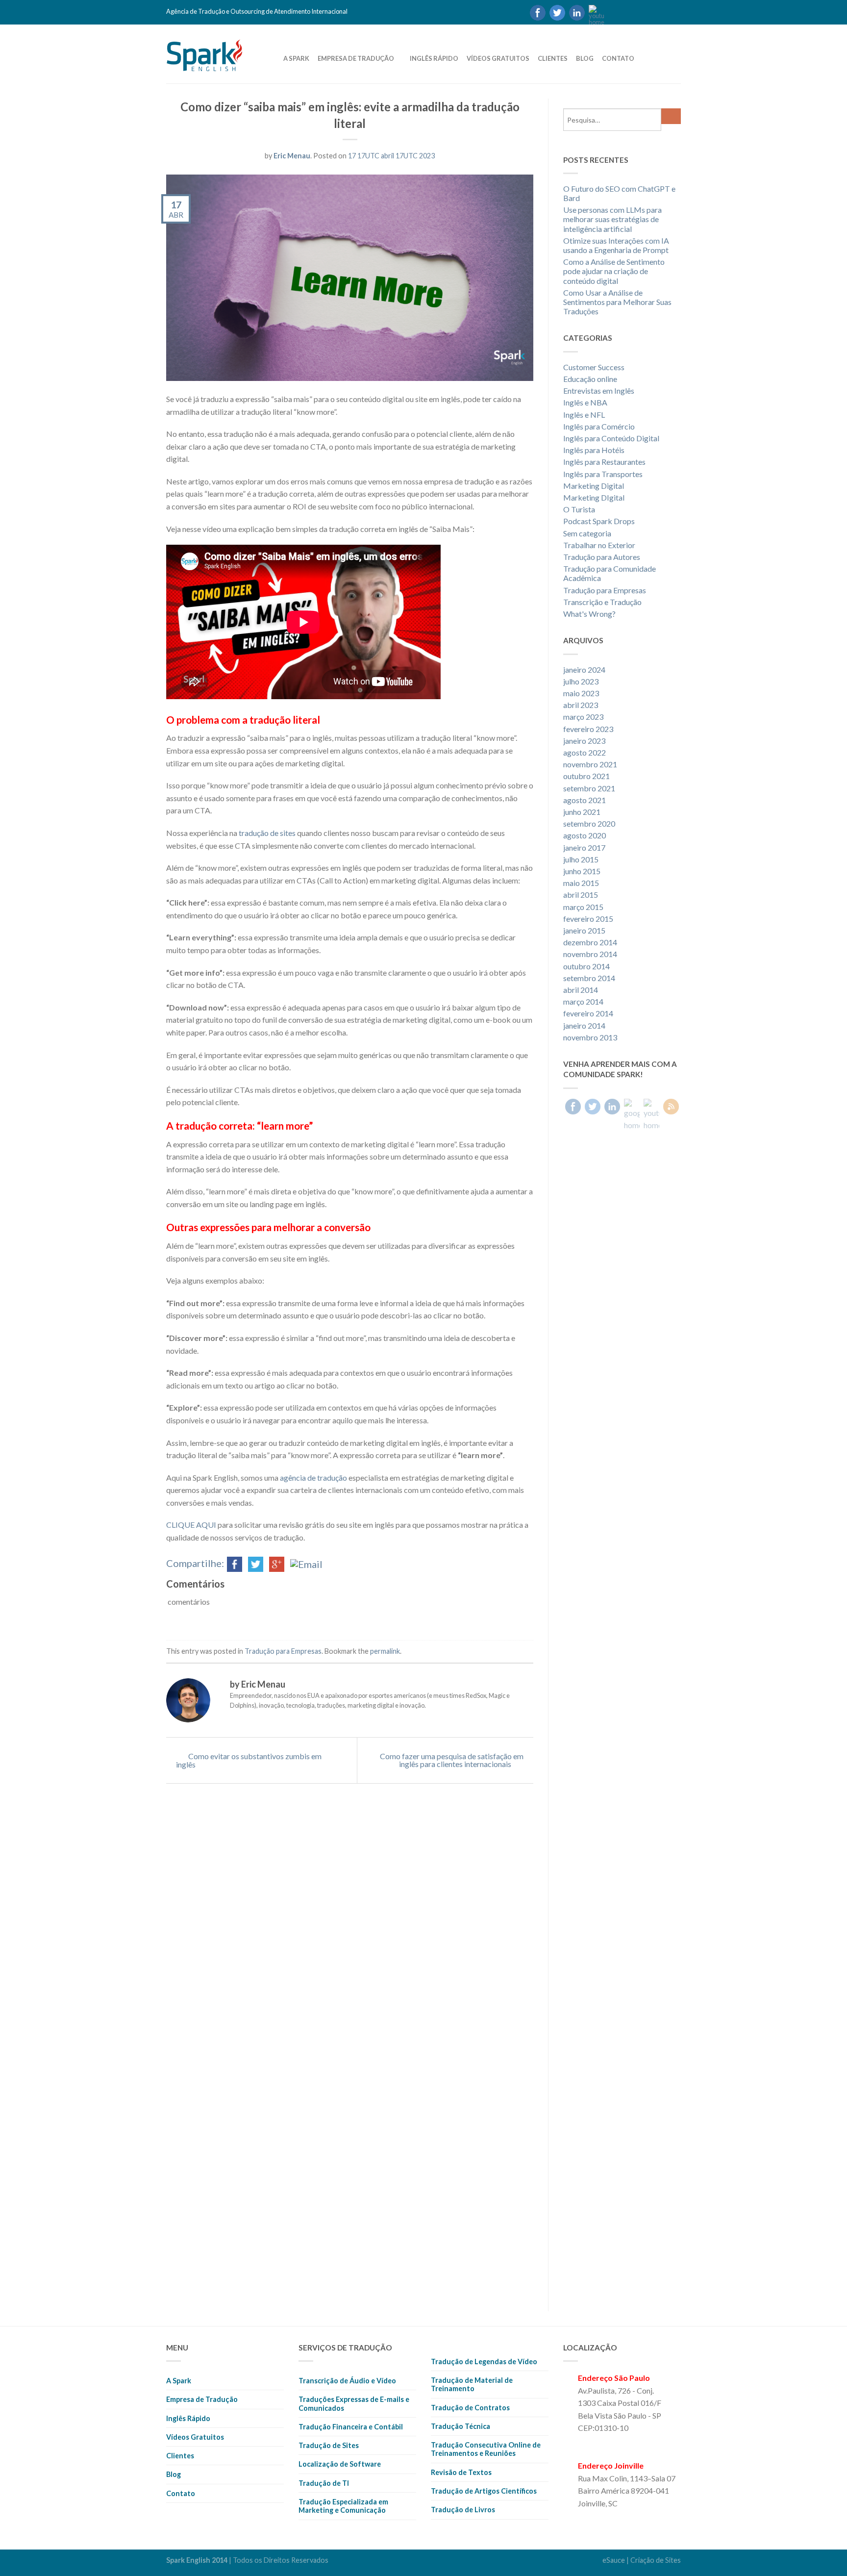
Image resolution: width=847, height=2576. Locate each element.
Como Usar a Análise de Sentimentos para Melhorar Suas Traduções (617, 302)
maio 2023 (581, 693)
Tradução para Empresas (283, 1651)
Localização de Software (340, 2464)
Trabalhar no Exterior (599, 545)
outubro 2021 (586, 776)
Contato (618, 58)
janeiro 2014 (584, 1025)
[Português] (614, 12)
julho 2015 (581, 859)
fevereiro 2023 (588, 729)
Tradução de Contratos (470, 2408)
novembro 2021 (590, 764)
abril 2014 (581, 990)
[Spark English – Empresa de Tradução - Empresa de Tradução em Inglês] (218, 53)
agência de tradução (313, 1477)
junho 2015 (582, 871)
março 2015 (583, 907)
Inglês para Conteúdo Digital (611, 438)
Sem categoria (587, 533)
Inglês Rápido (434, 58)
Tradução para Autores (602, 557)
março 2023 (583, 717)
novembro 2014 (590, 954)
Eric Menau (292, 156)
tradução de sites (267, 833)
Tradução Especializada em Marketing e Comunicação (343, 2506)
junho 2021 (582, 812)
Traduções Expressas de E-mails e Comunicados (354, 2403)
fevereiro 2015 (588, 919)
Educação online (590, 379)
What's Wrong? (589, 614)
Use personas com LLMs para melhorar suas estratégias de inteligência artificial (612, 219)
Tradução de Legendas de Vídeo (484, 2361)
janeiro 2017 (584, 847)
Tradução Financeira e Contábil (351, 2427)
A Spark (296, 58)
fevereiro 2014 (588, 1013)
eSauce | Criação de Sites (642, 2560)
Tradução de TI (324, 2483)
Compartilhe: (195, 1563)
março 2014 (583, 1001)
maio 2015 (581, 883)
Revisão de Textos (461, 2472)
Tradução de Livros (463, 2510)
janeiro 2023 (584, 741)
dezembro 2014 (590, 942)
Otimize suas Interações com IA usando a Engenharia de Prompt (616, 245)
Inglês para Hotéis (594, 450)
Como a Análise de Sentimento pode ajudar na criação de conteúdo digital (614, 271)
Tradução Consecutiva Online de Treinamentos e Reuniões (486, 2449)
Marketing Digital (594, 486)
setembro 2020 (589, 823)
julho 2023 (581, 681)
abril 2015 (581, 895)
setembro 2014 (589, 978)
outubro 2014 (586, 966)
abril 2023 (581, 705)
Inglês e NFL (584, 415)
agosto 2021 (585, 800)
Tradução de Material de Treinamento (472, 2384)
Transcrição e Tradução (602, 602)
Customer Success (594, 367)
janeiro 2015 (584, 930)
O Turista (579, 509)
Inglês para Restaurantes (604, 462)
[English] (631, 12)
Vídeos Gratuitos (498, 58)
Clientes (553, 58)
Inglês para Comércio (599, 426)
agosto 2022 (585, 752)
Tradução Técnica (461, 2426)
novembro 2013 (590, 1037)
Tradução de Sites (329, 2445)
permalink (385, 1651)
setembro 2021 (589, 788)
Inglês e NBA (585, 402)
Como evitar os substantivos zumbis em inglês (249, 1760)
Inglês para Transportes (603, 474)
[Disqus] (350, 1936)
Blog (585, 58)
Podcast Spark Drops (599, 521)
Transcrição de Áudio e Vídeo (347, 2381)
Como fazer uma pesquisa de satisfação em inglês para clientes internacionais (452, 1760)
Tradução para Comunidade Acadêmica (610, 573)
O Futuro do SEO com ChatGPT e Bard (619, 193)
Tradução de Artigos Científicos (484, 2491)
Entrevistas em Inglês (599, 391)
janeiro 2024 (584, 669)
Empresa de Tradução (356, 58)
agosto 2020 (585, 835)
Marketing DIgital (594, 497)
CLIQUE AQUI (191, 1525)
